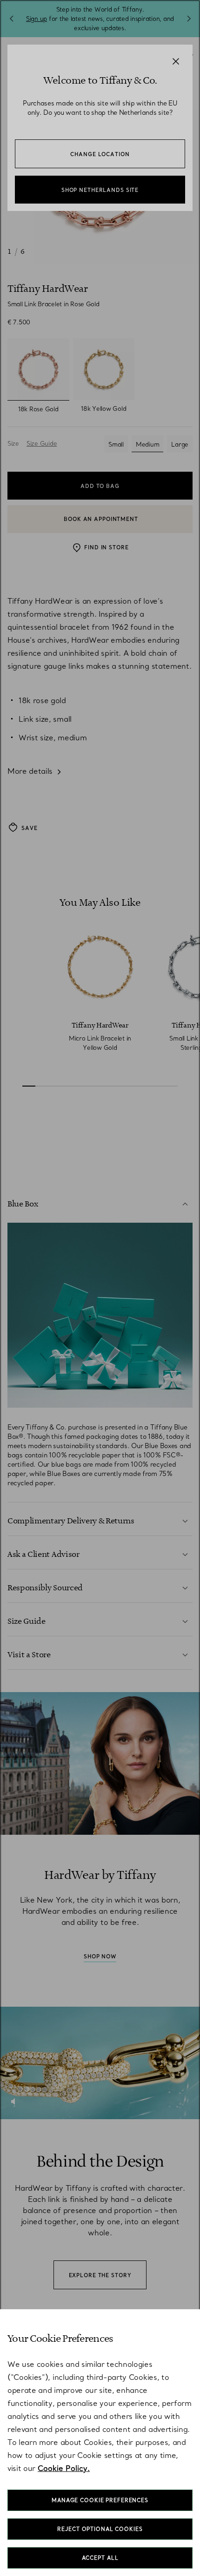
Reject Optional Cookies (100, 2529)
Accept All (100, 2558)
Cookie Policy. (64, 2468)
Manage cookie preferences (100, 2500)
